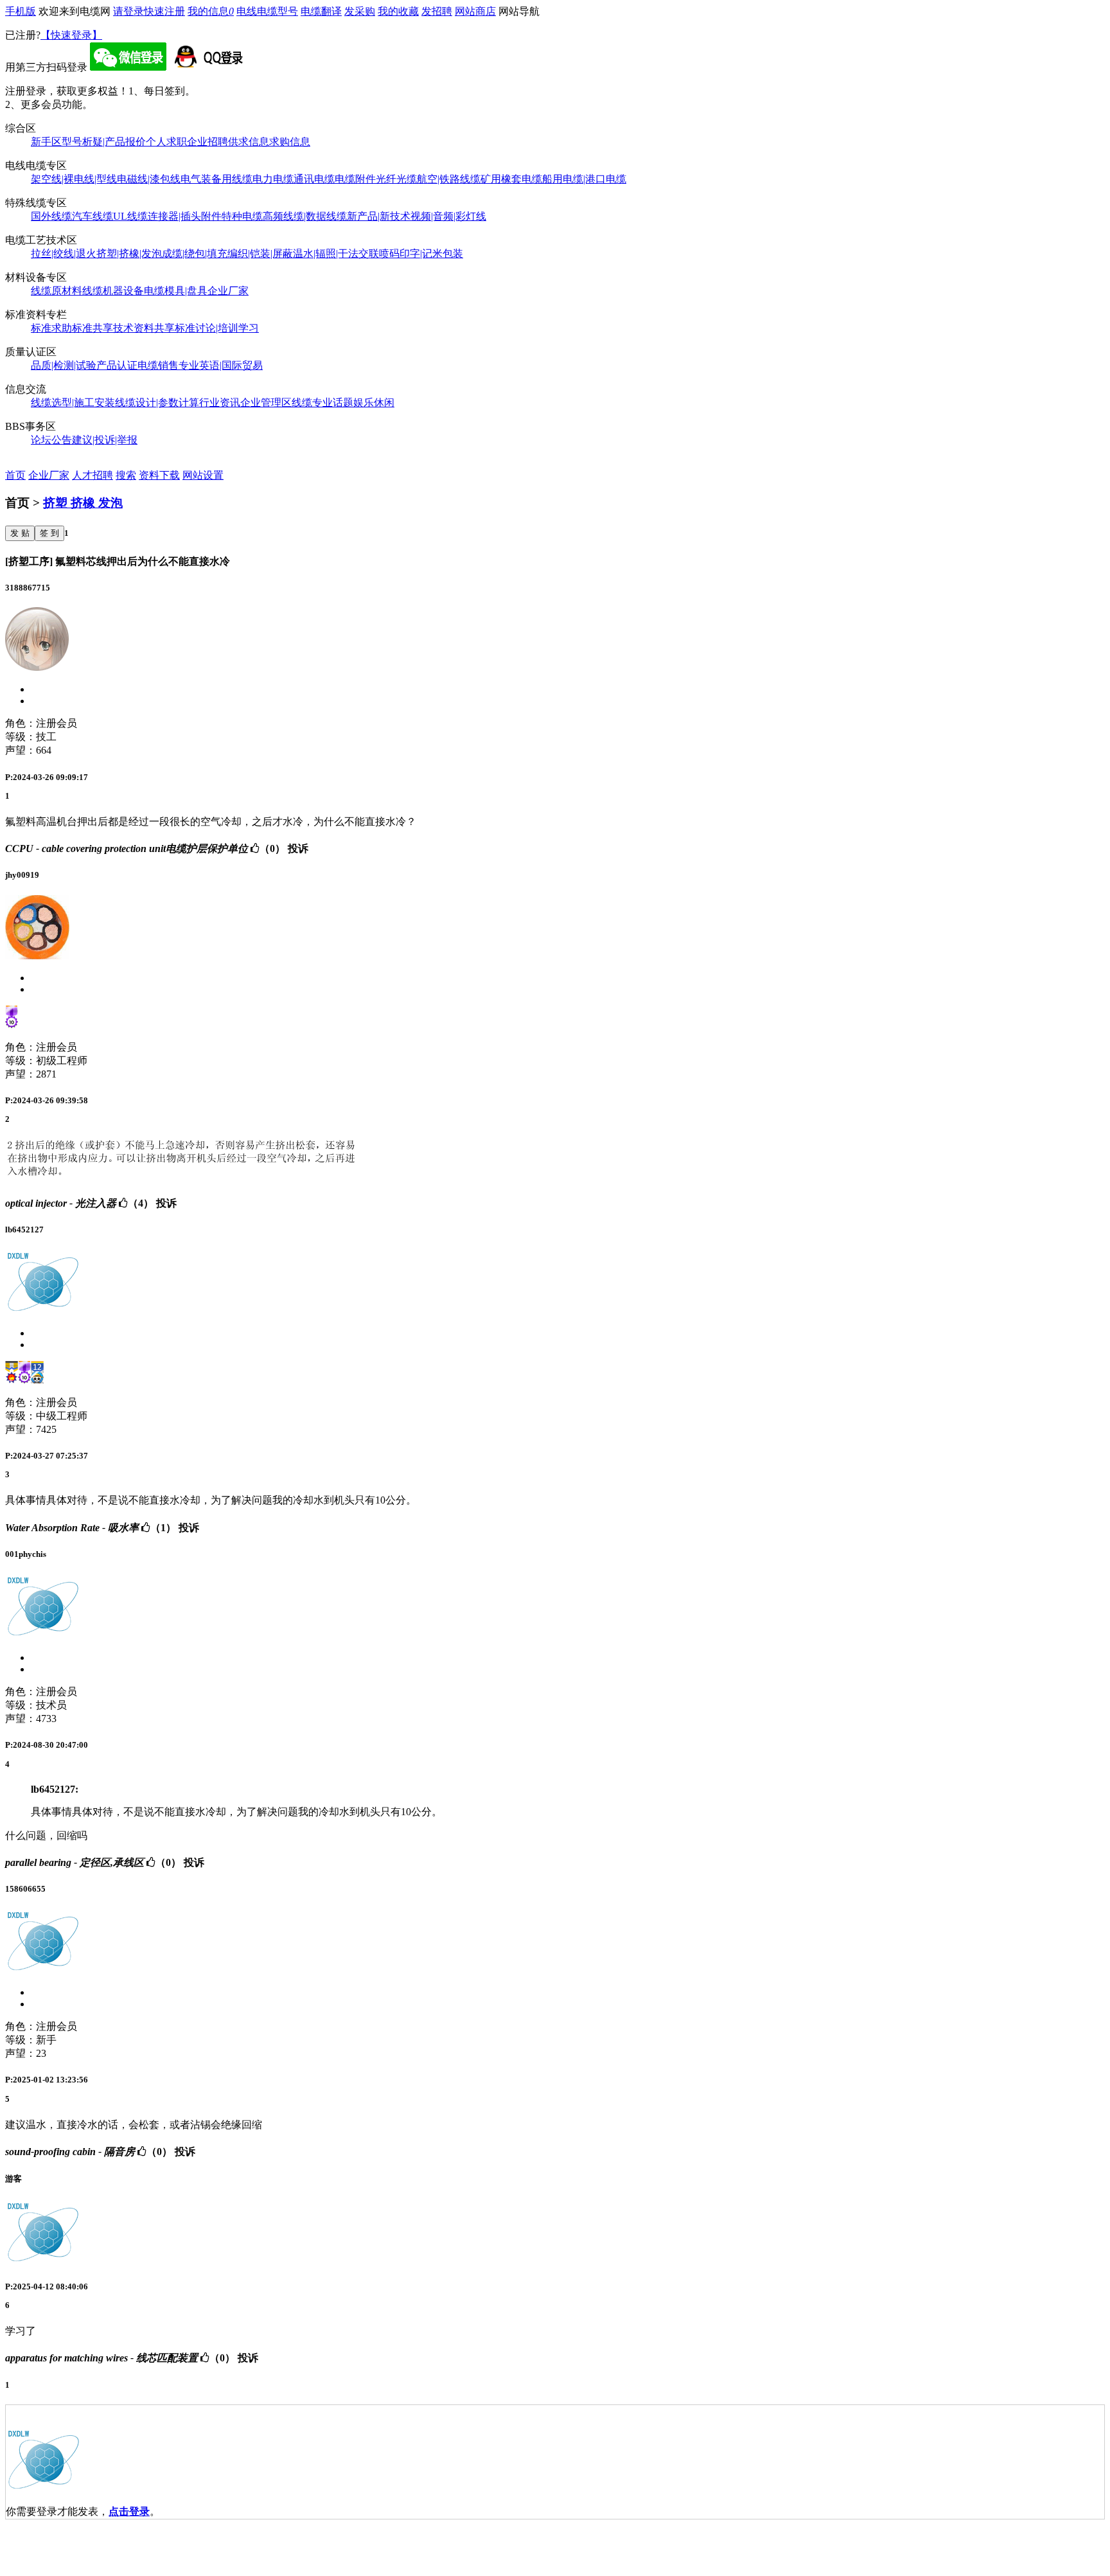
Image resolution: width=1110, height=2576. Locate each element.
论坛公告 (51, 440)
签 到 (49, 533)
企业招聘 (207, 142)
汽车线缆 (92, 216)
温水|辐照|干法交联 (336, 253)
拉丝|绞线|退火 (64, 253)
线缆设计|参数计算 (157, 403)
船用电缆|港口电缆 (584, 179)
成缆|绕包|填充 (195, 253)
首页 (15, 475)
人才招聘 (92, 475)
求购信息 (290, 142)
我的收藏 (398, 11)
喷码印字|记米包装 (421, 253)
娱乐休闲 (374, 403)
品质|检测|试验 (64, 365)
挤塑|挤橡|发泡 (129, 253)
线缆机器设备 (113, 291)
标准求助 (51, 328)
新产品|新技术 (379, 216)
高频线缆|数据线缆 (305, 216)
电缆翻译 (321, 11)
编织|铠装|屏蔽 (260, 253)
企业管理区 (266, 403)
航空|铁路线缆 (449, 179)
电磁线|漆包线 (149, 179)
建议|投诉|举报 (105, 440)
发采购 (360, 11)
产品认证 (117, 365)
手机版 (21, 11)
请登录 (128, 11)
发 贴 (20, 533)
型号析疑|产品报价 (104, 142)
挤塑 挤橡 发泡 (83, 503)
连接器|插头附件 (185, 216)
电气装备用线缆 (216, 179)
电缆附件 (355, 179)
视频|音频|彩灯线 (448, 216)
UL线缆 (130, 216)
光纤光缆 (396, 179)
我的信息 (211, 11)
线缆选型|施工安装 (73, 403)
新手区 (46, 142)
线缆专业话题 (322, 403)
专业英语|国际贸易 (221, 365)
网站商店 (475, 11)
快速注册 (164, 11)
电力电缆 (273, 179)
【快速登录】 (71, 35)
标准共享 (92, 328)
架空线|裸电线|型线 (74, 179)
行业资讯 (220, 403)
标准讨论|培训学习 (217, 328)
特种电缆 (242, 216)
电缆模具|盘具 (176, 291)
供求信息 (249, 142)
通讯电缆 (314, 179)
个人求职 (166, 142)
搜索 (126, 475)
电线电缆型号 (267, 11)
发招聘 (437, 11)
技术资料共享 (144, 328)
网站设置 (203, 475)
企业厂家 (228, 291)
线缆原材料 (57, 291)
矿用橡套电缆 (511, 179)
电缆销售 (158, 365)
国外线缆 (51, 216)
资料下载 (159, 475)
